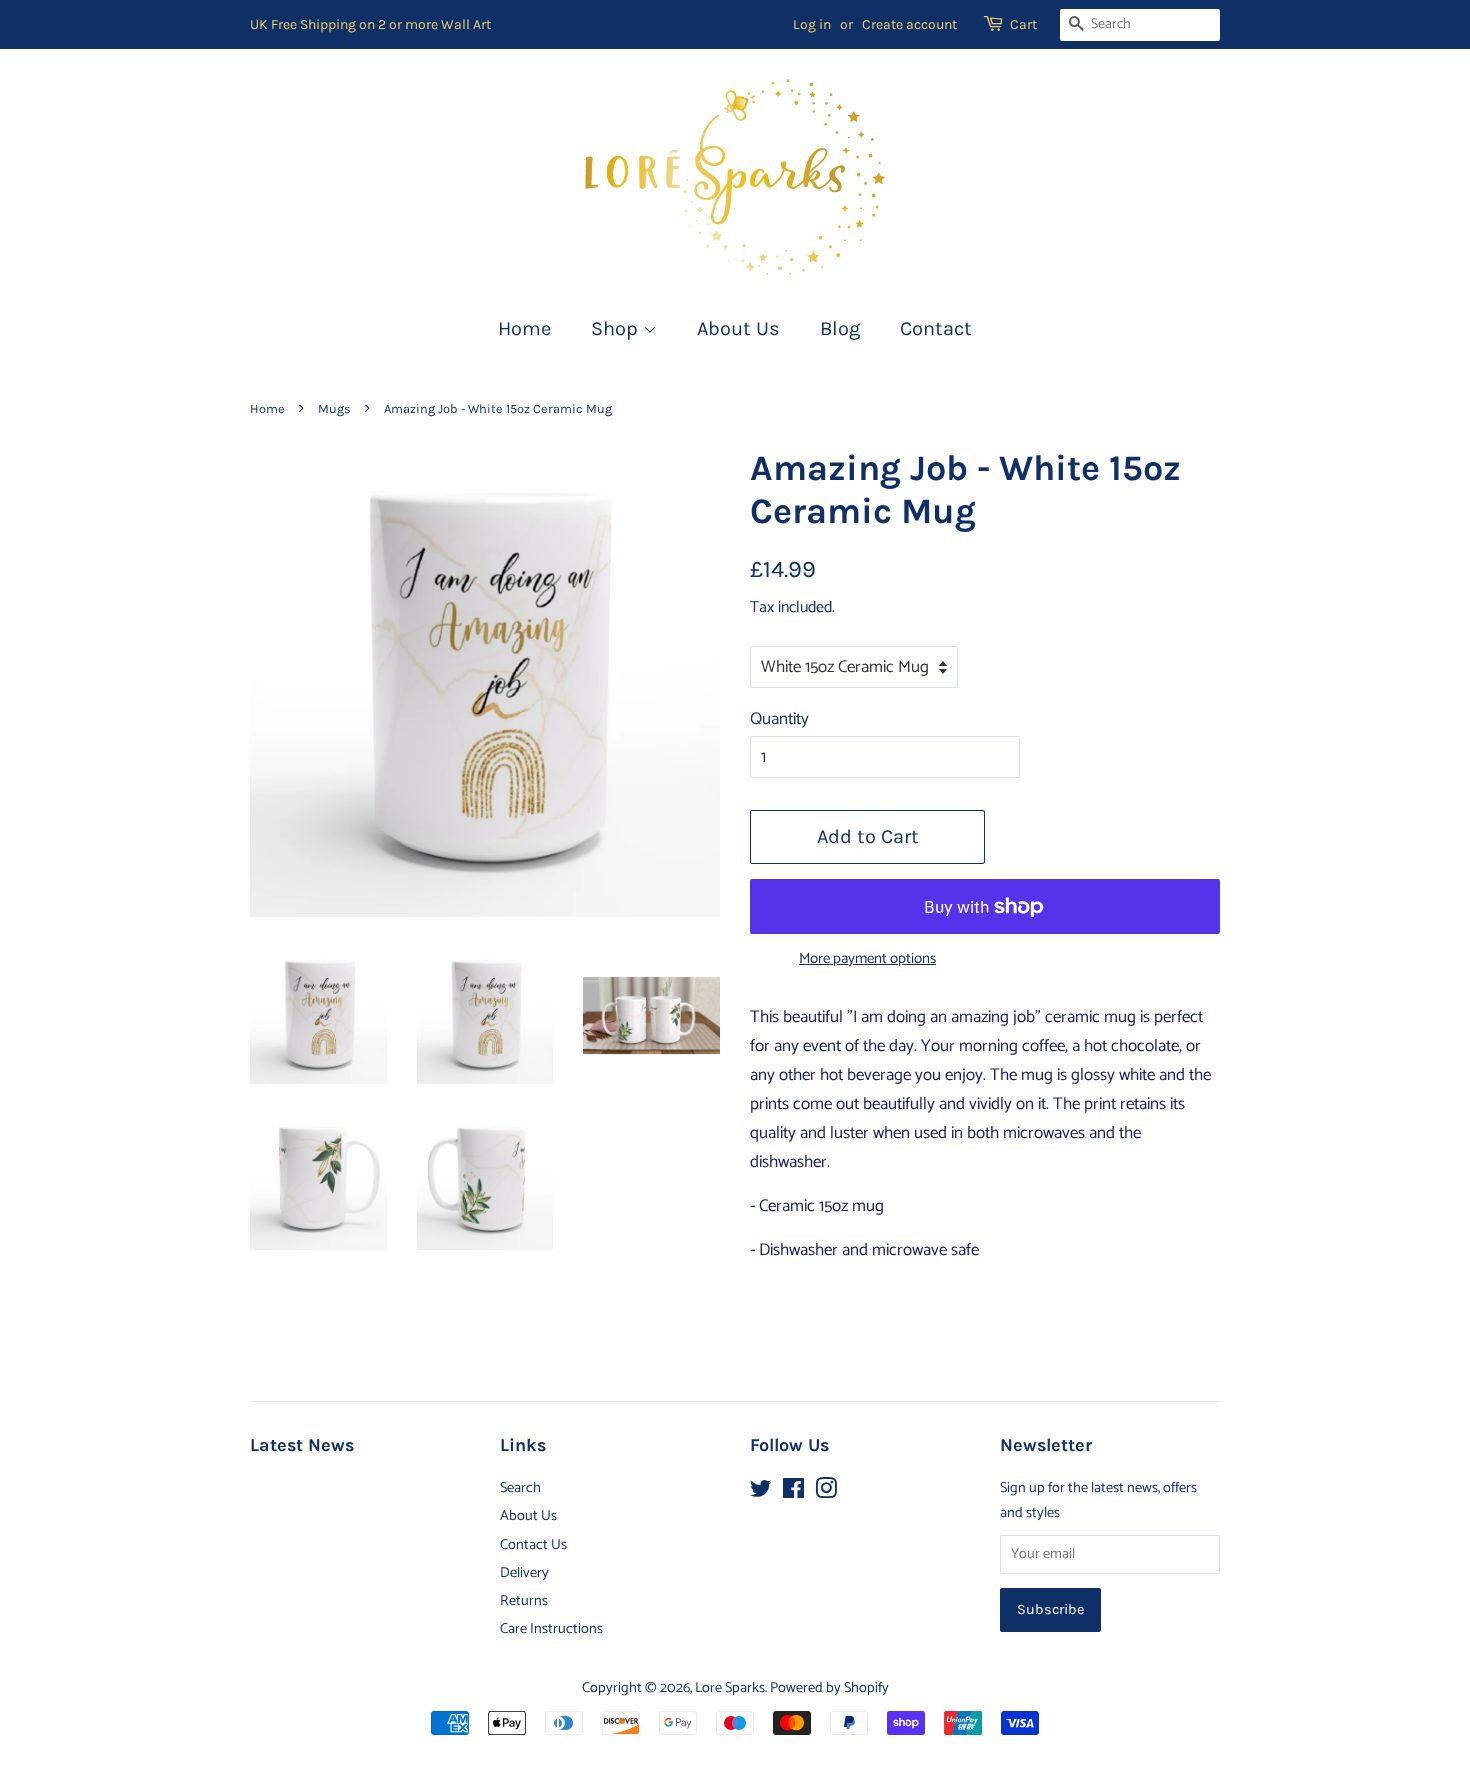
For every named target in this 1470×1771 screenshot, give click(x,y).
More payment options (867, 959)
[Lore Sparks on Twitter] (761, 1493)
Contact (936, 328)
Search (520, 1488)
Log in (812, 24)
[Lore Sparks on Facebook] (793, 1493)
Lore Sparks (730, 1688)
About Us (738, 328)
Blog (840, 328)
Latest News (302, 1445)
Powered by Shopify (829, 1688)
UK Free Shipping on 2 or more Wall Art (370, 24)
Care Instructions (551, 1629)
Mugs (334, 408)
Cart (1023, 24)
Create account (909, 24)
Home (524, 328)
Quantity (779, 719)
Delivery (524, 1573)
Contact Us (533, 1545)
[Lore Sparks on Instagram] (826, 1493)
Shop (617, 328)
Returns (524, 1601)
